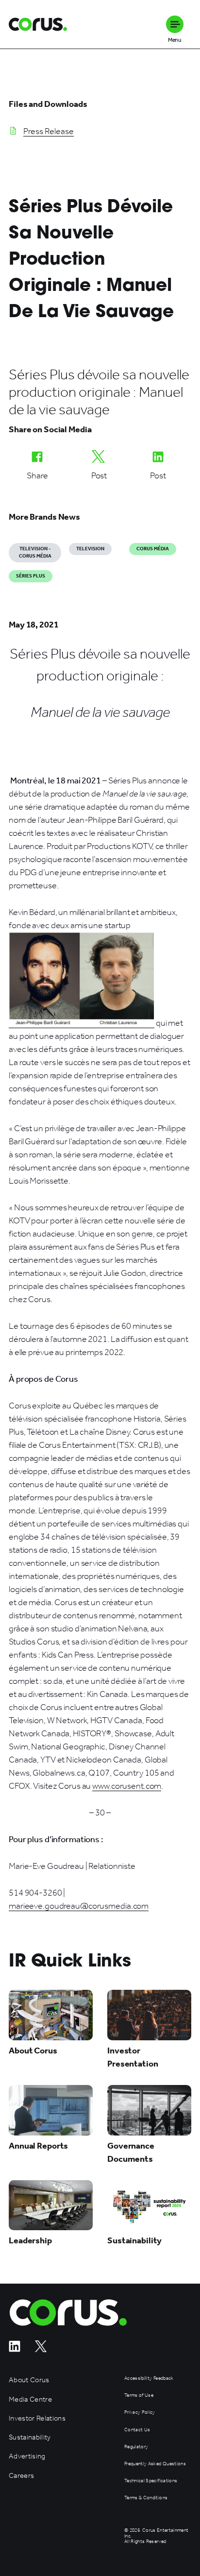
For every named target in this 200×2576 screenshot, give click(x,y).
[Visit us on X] (41, 2349)
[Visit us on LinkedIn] (15, 2349)
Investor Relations (37, 2418)
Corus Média (153, 549)
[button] (175, 24)
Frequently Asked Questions (155, 2464)
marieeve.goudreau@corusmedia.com (79, 1906)
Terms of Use (139, 2396)
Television (90, 549)
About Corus (29, 2380)
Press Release (49, 131)
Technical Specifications (151, 2481)
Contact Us (137, 2430)
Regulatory (136, 2447)
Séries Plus (31, 576)
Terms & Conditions (146, 2498)
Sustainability (30, 2437)
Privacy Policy (140, 2413)
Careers (21, 2476)
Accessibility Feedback (149, 2379)
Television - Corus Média (35, 552)
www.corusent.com (127, 1786)
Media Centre (30, 2399)
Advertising (27, 2456)
